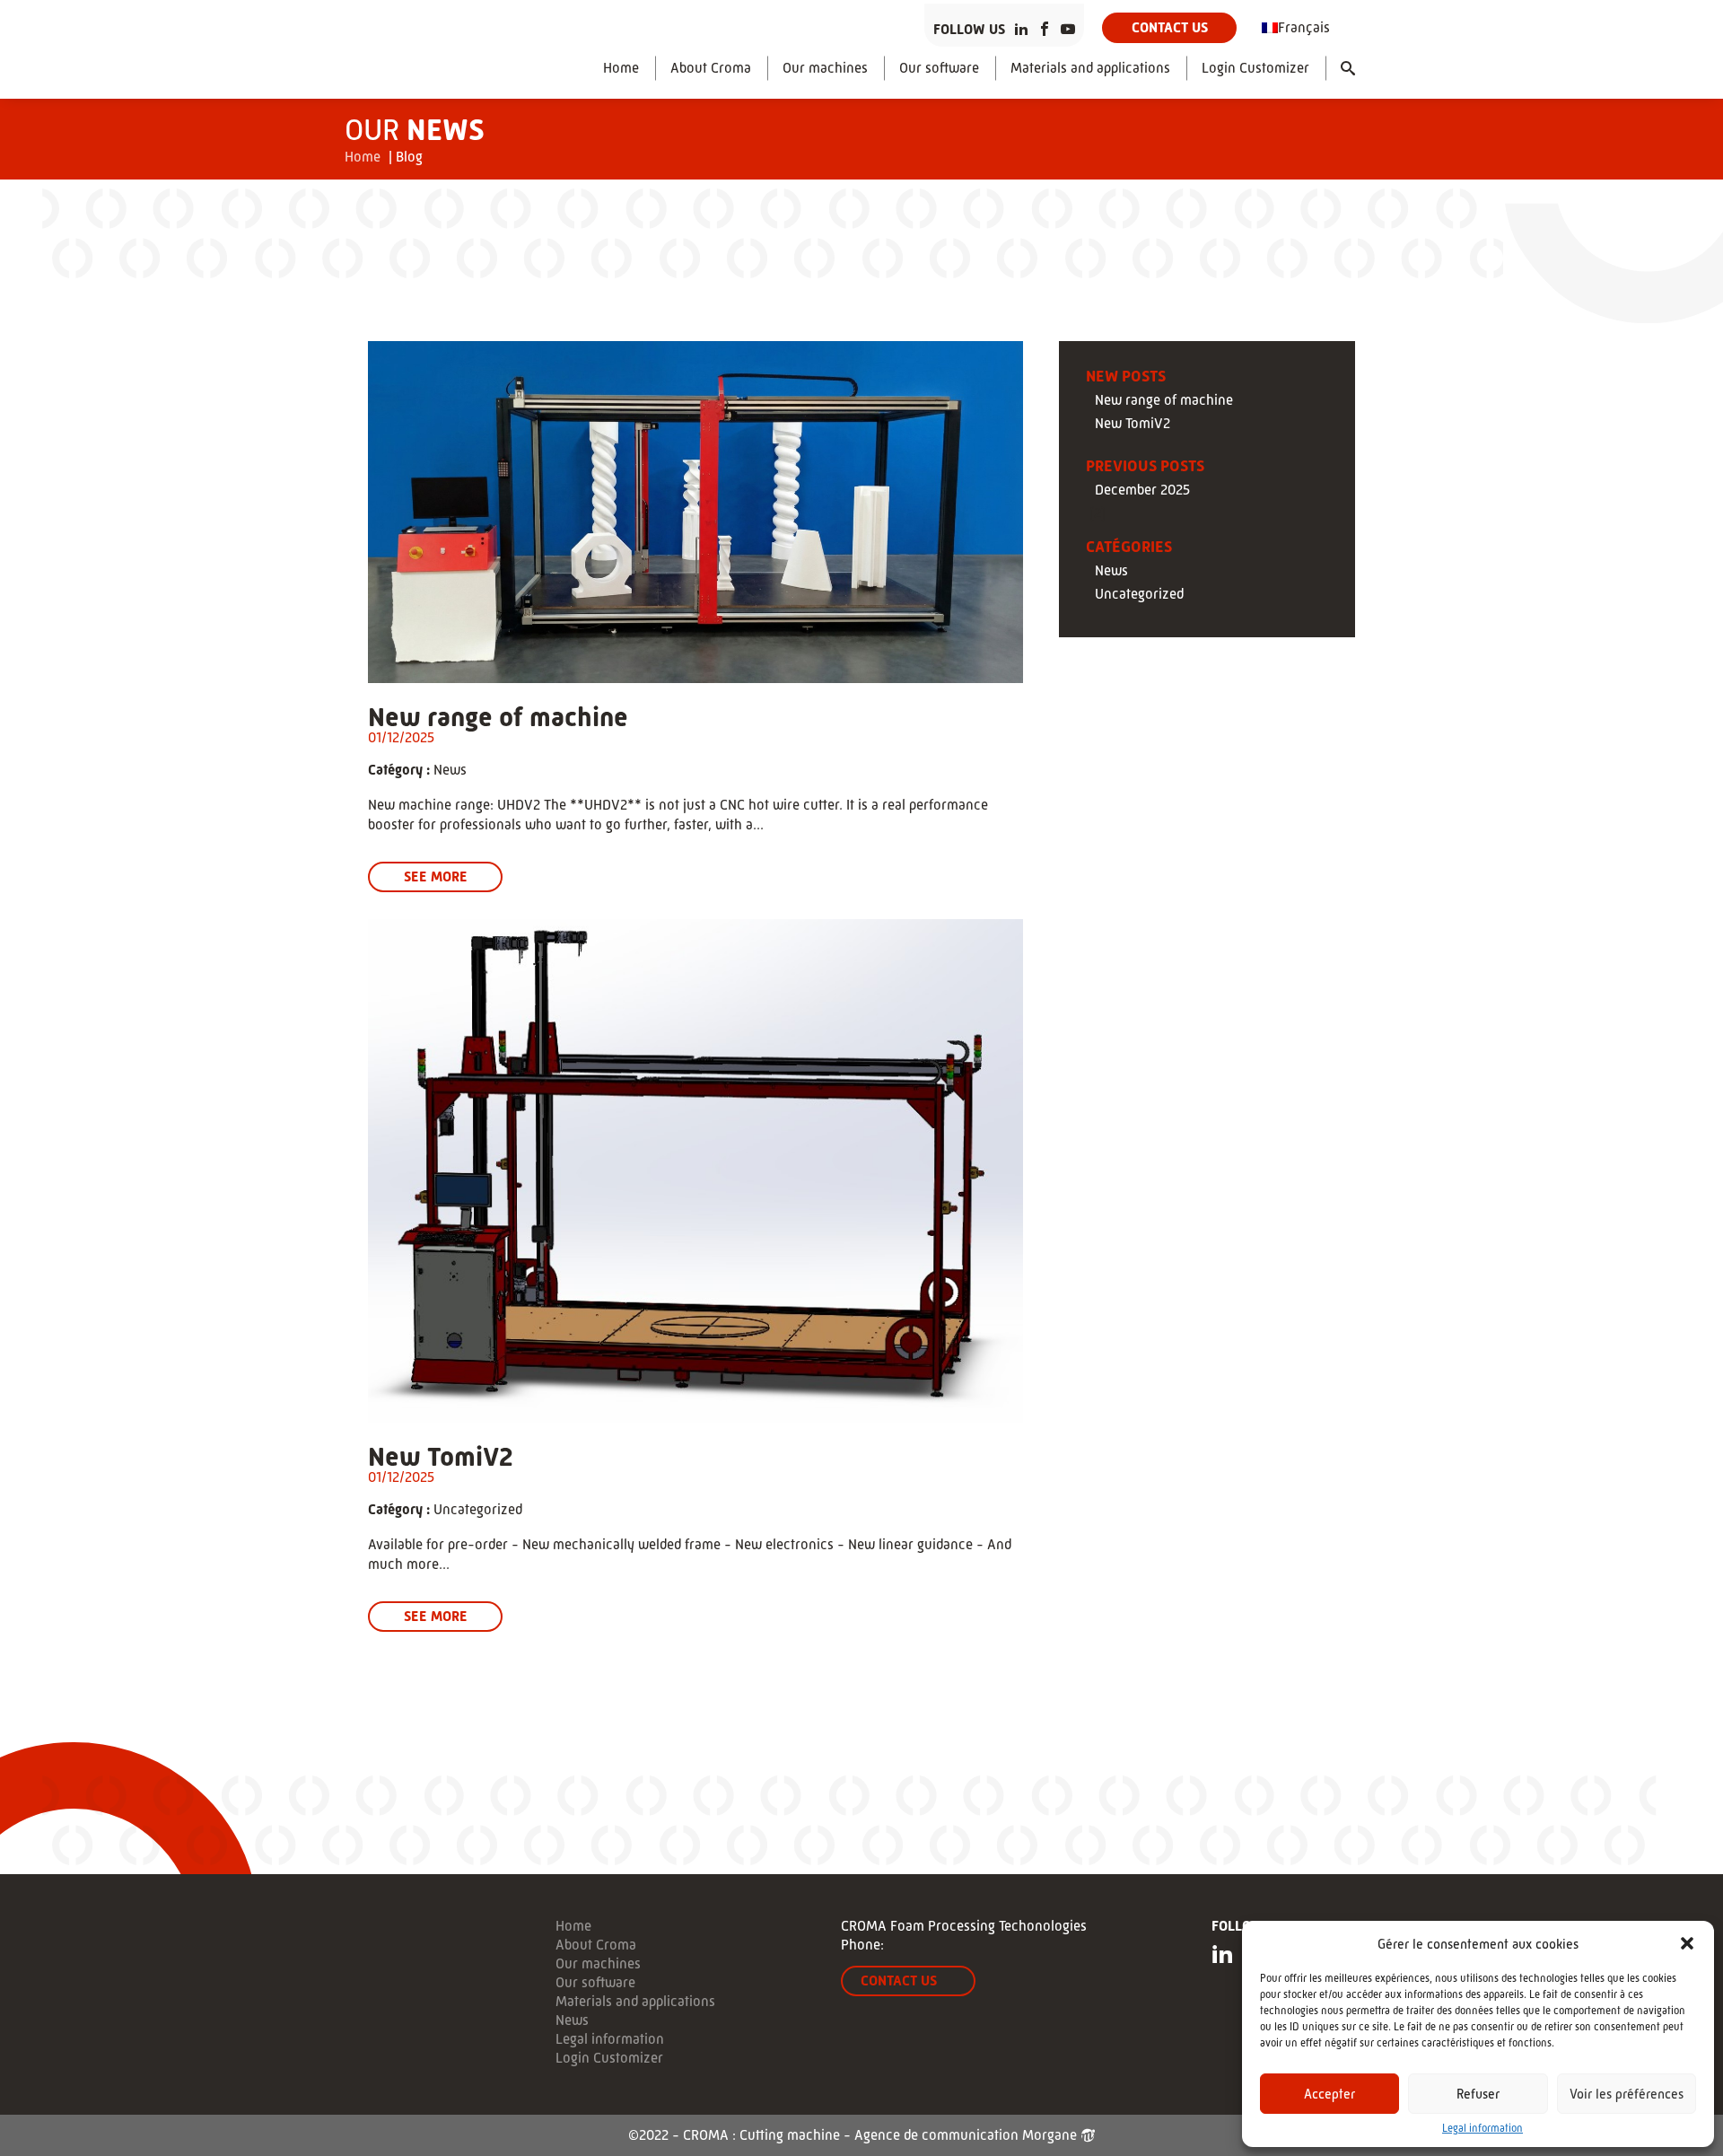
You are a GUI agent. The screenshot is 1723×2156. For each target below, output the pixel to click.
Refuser (1478, 2094)
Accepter (1329, 2094)
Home (621, 68)
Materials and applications (1090, 68)
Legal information (1482, 2128)
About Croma (711, 68)
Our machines (825, 68)
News (450, 770)
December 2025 (1142, 490)
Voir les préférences (1627, 2094)
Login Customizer (1255, 68)
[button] (1687, 1943)
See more (436, 876)
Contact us (1170, 27)
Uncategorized (478, 1510)
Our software (939, 68)
